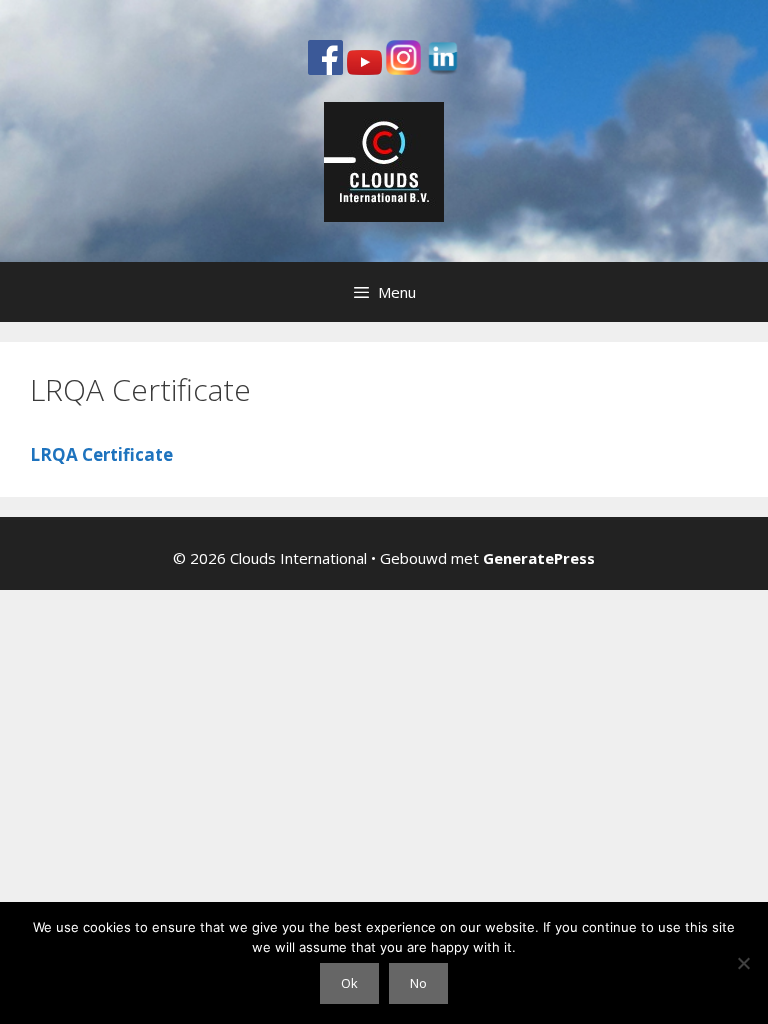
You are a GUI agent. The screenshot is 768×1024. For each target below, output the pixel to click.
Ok (349, 983)
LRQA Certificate (101, 454)
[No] (743, 963)
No (418, 983)
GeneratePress (539, 558)
